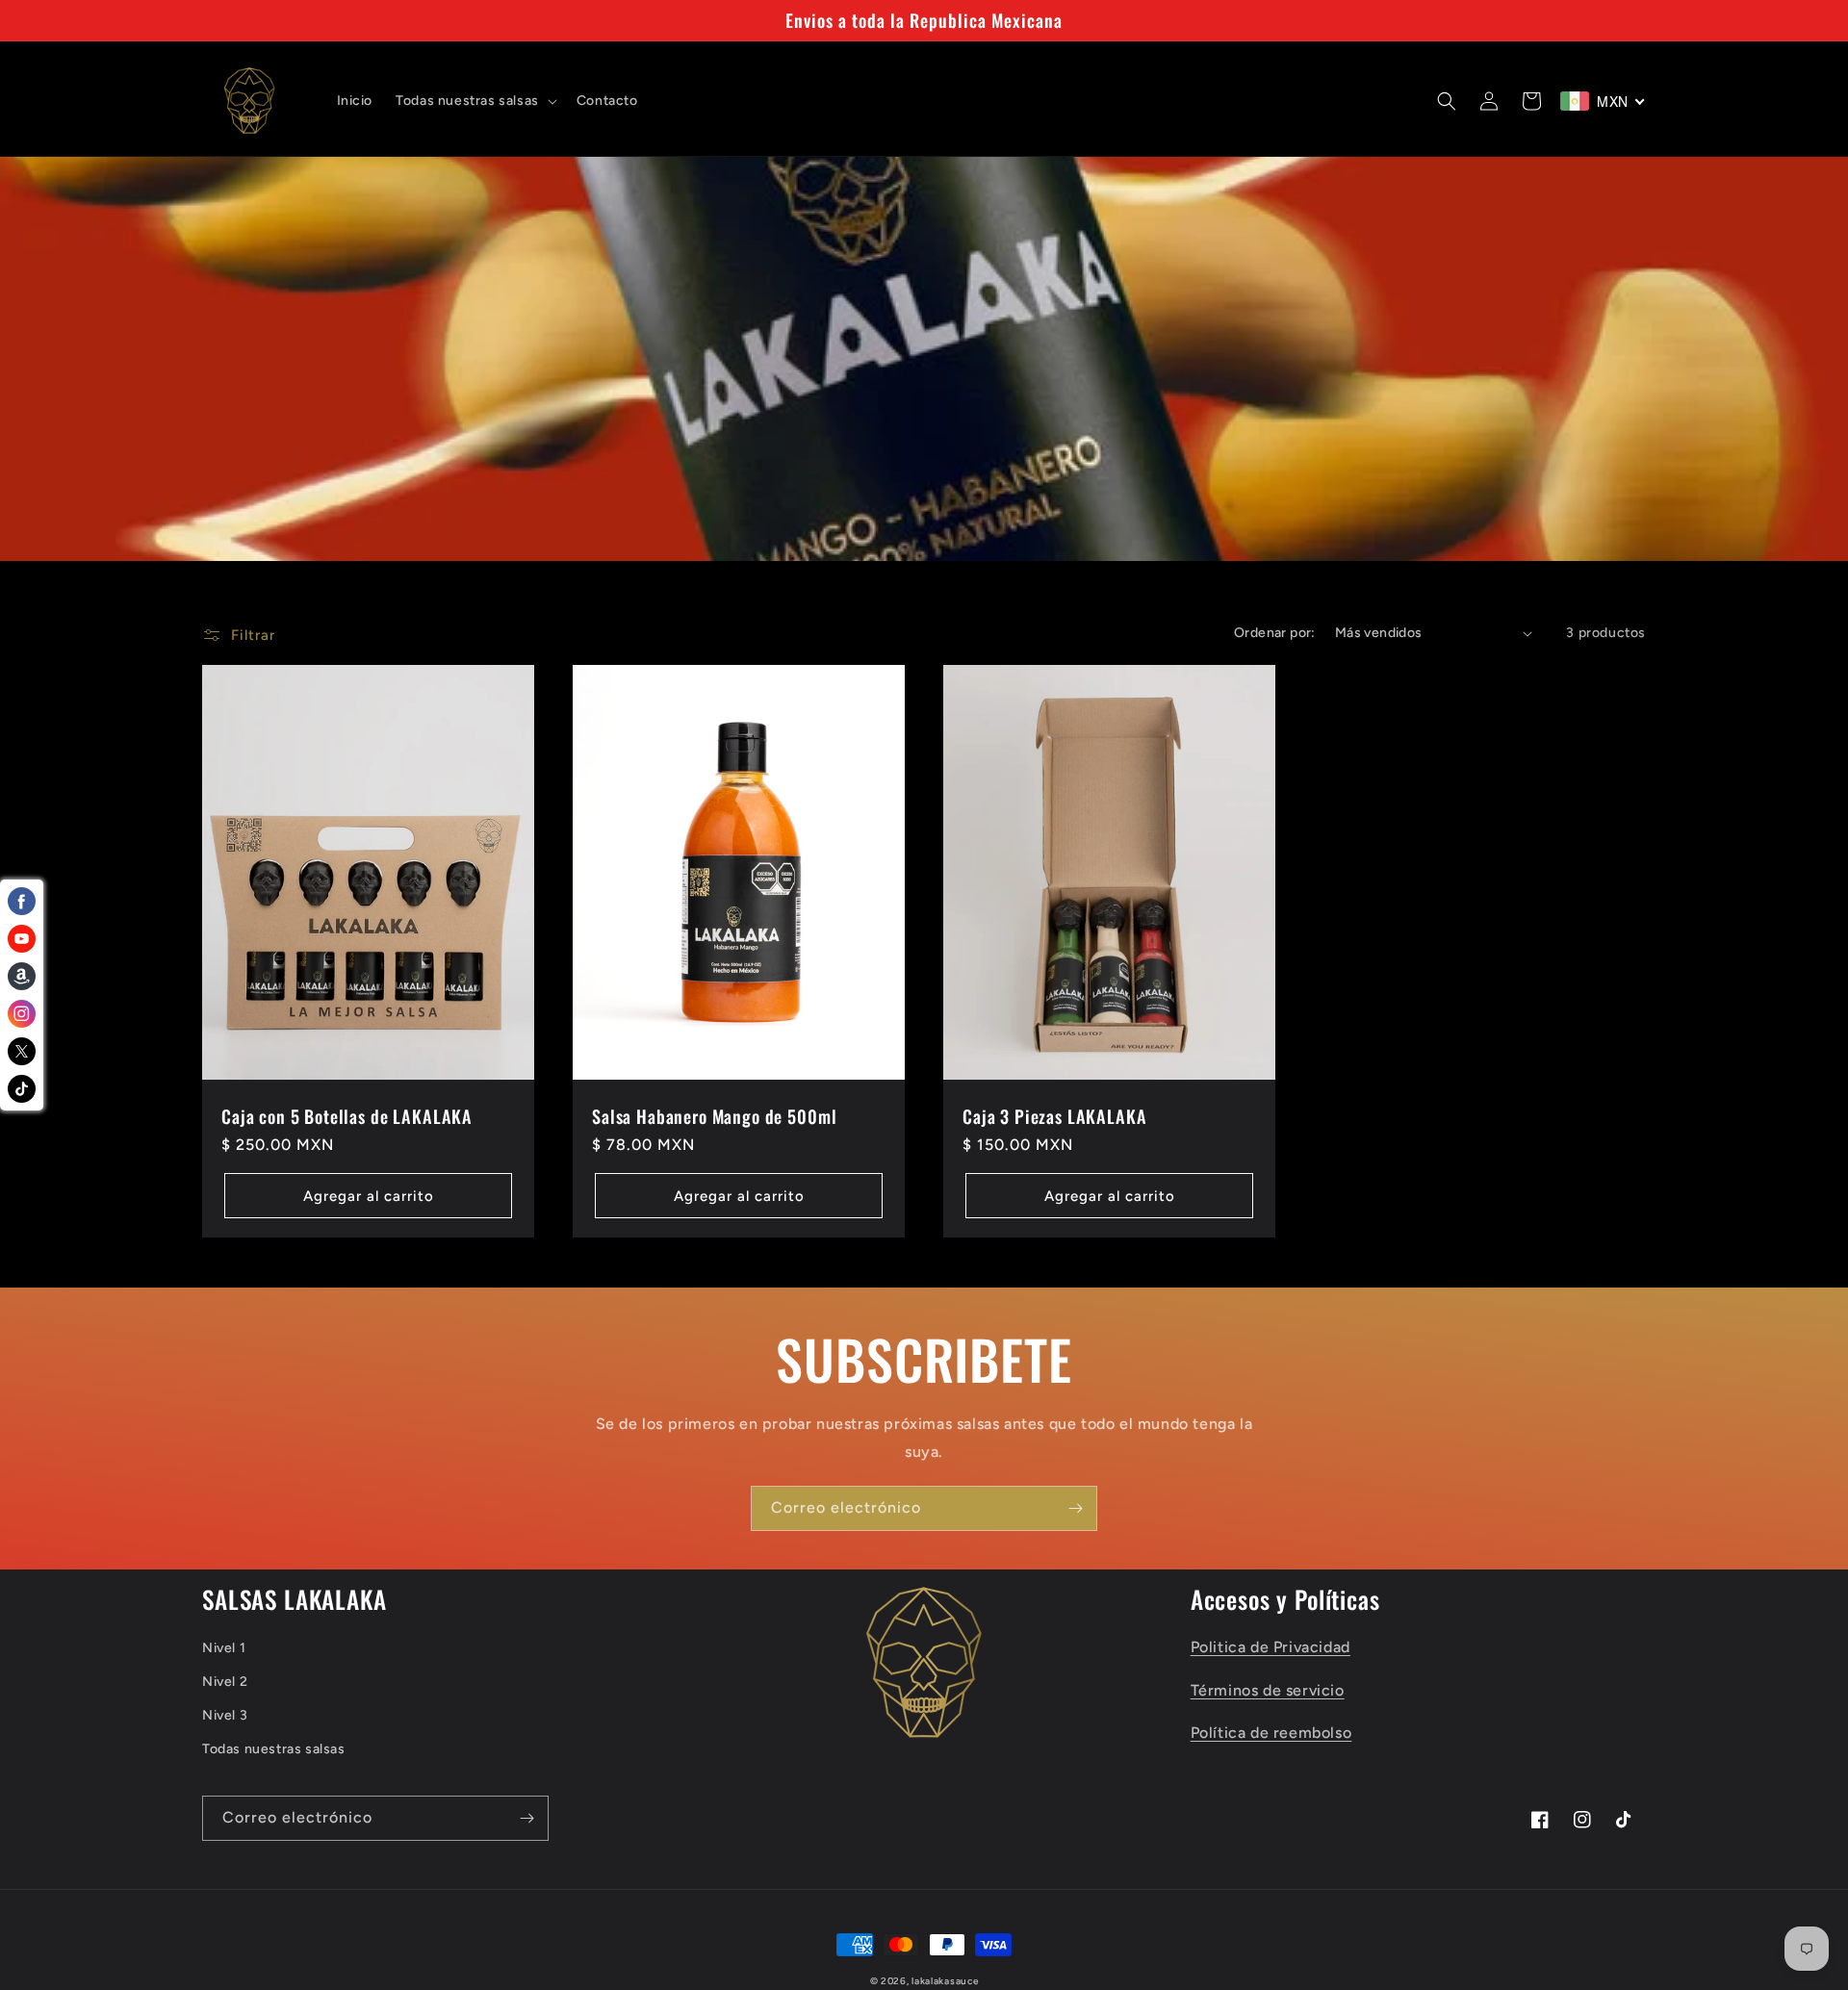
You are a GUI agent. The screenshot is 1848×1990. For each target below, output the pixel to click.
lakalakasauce (945, 1981)
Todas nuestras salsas (274, 1749)
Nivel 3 (225, 1715)
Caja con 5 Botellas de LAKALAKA (347, 1116)
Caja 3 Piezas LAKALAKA (1054, 1116)
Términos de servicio (1268, 1690)
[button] (475, 101)
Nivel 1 (224, 1648)
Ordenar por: (1275, 633)
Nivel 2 (225, 1682)
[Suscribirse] (1075, 1508)
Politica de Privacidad (1270, 1647)
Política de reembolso (1271, 1733)
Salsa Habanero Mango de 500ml (714, 1116)
